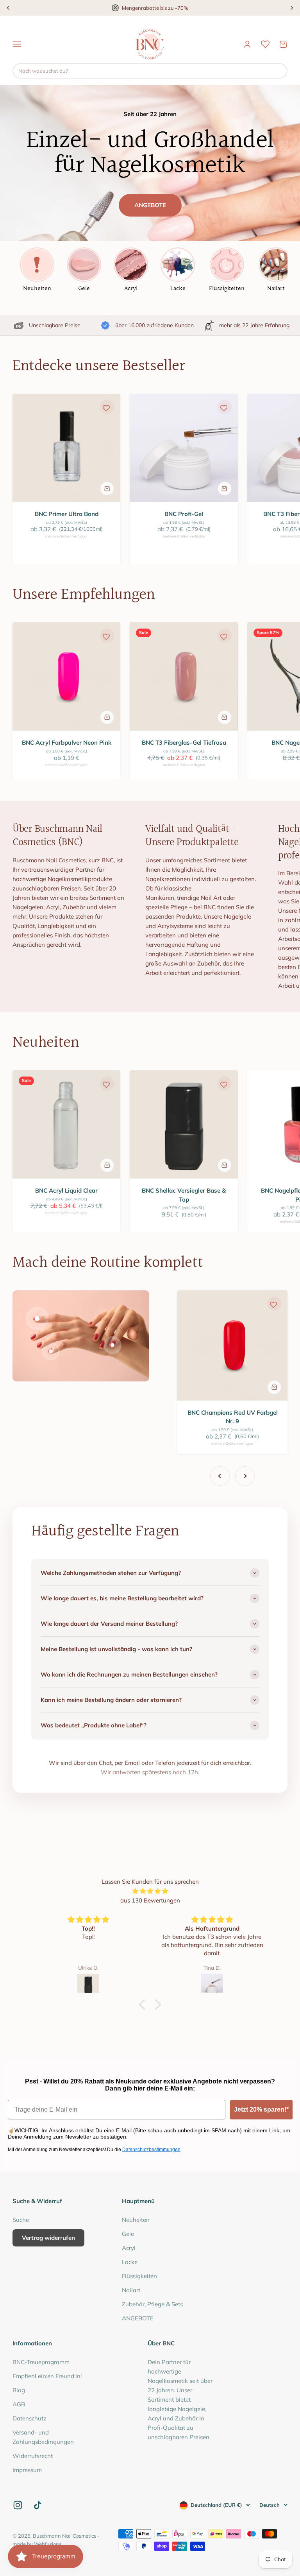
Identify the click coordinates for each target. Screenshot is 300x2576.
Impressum (27, 2470)
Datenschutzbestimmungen (151, 2150)
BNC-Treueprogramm (41, 2362)
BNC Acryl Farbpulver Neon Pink (67, 743)
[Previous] (8, 8)
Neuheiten (136, 2220)
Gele (128, 2234)
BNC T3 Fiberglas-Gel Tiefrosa (184, 743)
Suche (21, 2220)
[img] (150, 1891)
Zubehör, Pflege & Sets (152, 2304)
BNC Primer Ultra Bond (67, 514)
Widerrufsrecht (33, 2456)
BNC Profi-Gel (184, 514)
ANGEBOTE (150, 205)
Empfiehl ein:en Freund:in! (47, 2376)
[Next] (292, 8)
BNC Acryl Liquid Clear (66, 1190)
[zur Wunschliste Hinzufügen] (106, 408)
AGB (19, 2404)
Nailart (131, 2290)
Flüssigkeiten (139, 2276)
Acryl (129, 2248)
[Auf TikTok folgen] (38, 2505)
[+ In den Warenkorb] (107, 489)
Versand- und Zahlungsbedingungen (43, 2437)
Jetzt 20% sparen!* (261, 2109)
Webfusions (48, 2544)
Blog (19, 2390)
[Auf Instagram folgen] (18, 2505)
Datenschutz (29, 2418)
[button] (144, 2005)
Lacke (130, 2262)
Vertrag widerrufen (48, 2238)
